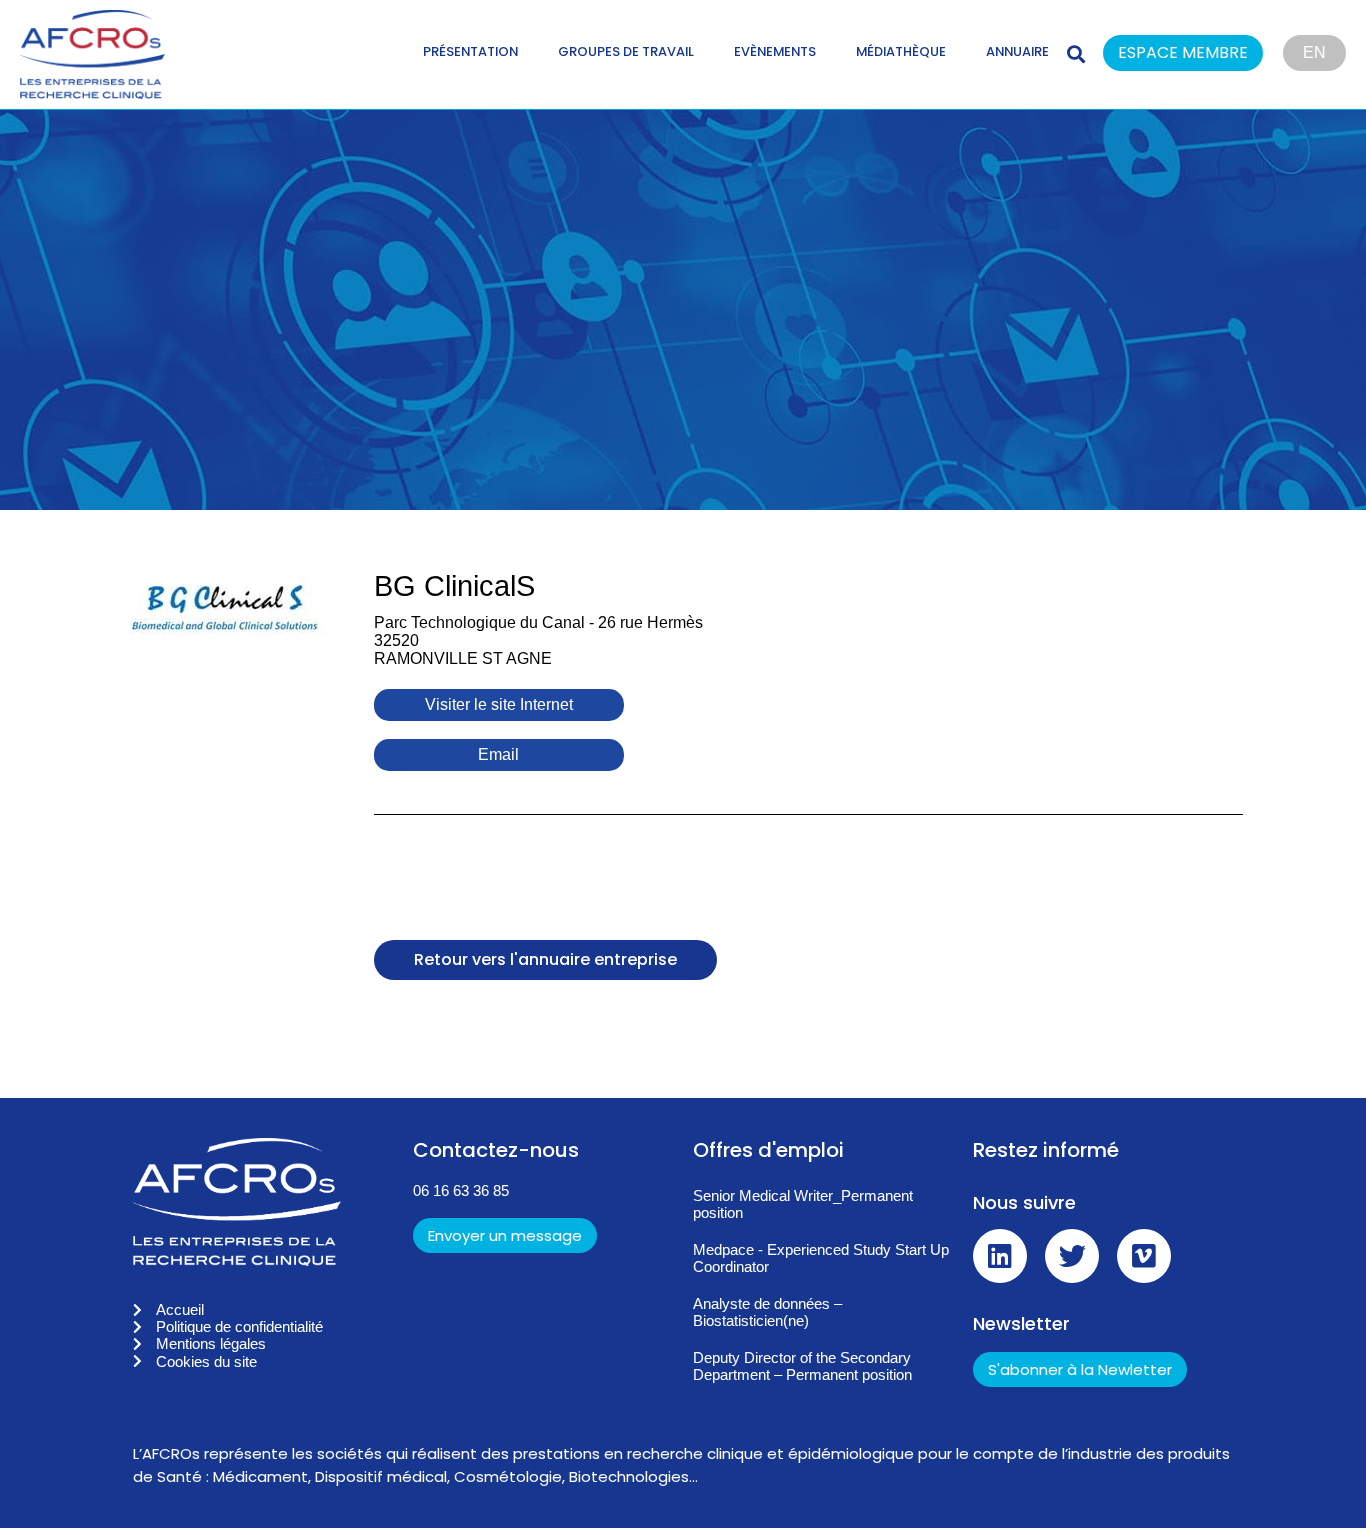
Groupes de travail (626, 51)
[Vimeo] (1144, 1256)
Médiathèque (901, 51)
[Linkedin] (1000, 1256)
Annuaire (1017, 51)
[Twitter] (1072, 1256)
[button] (1193, 54)
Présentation (470, 51)
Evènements (775, 51)
